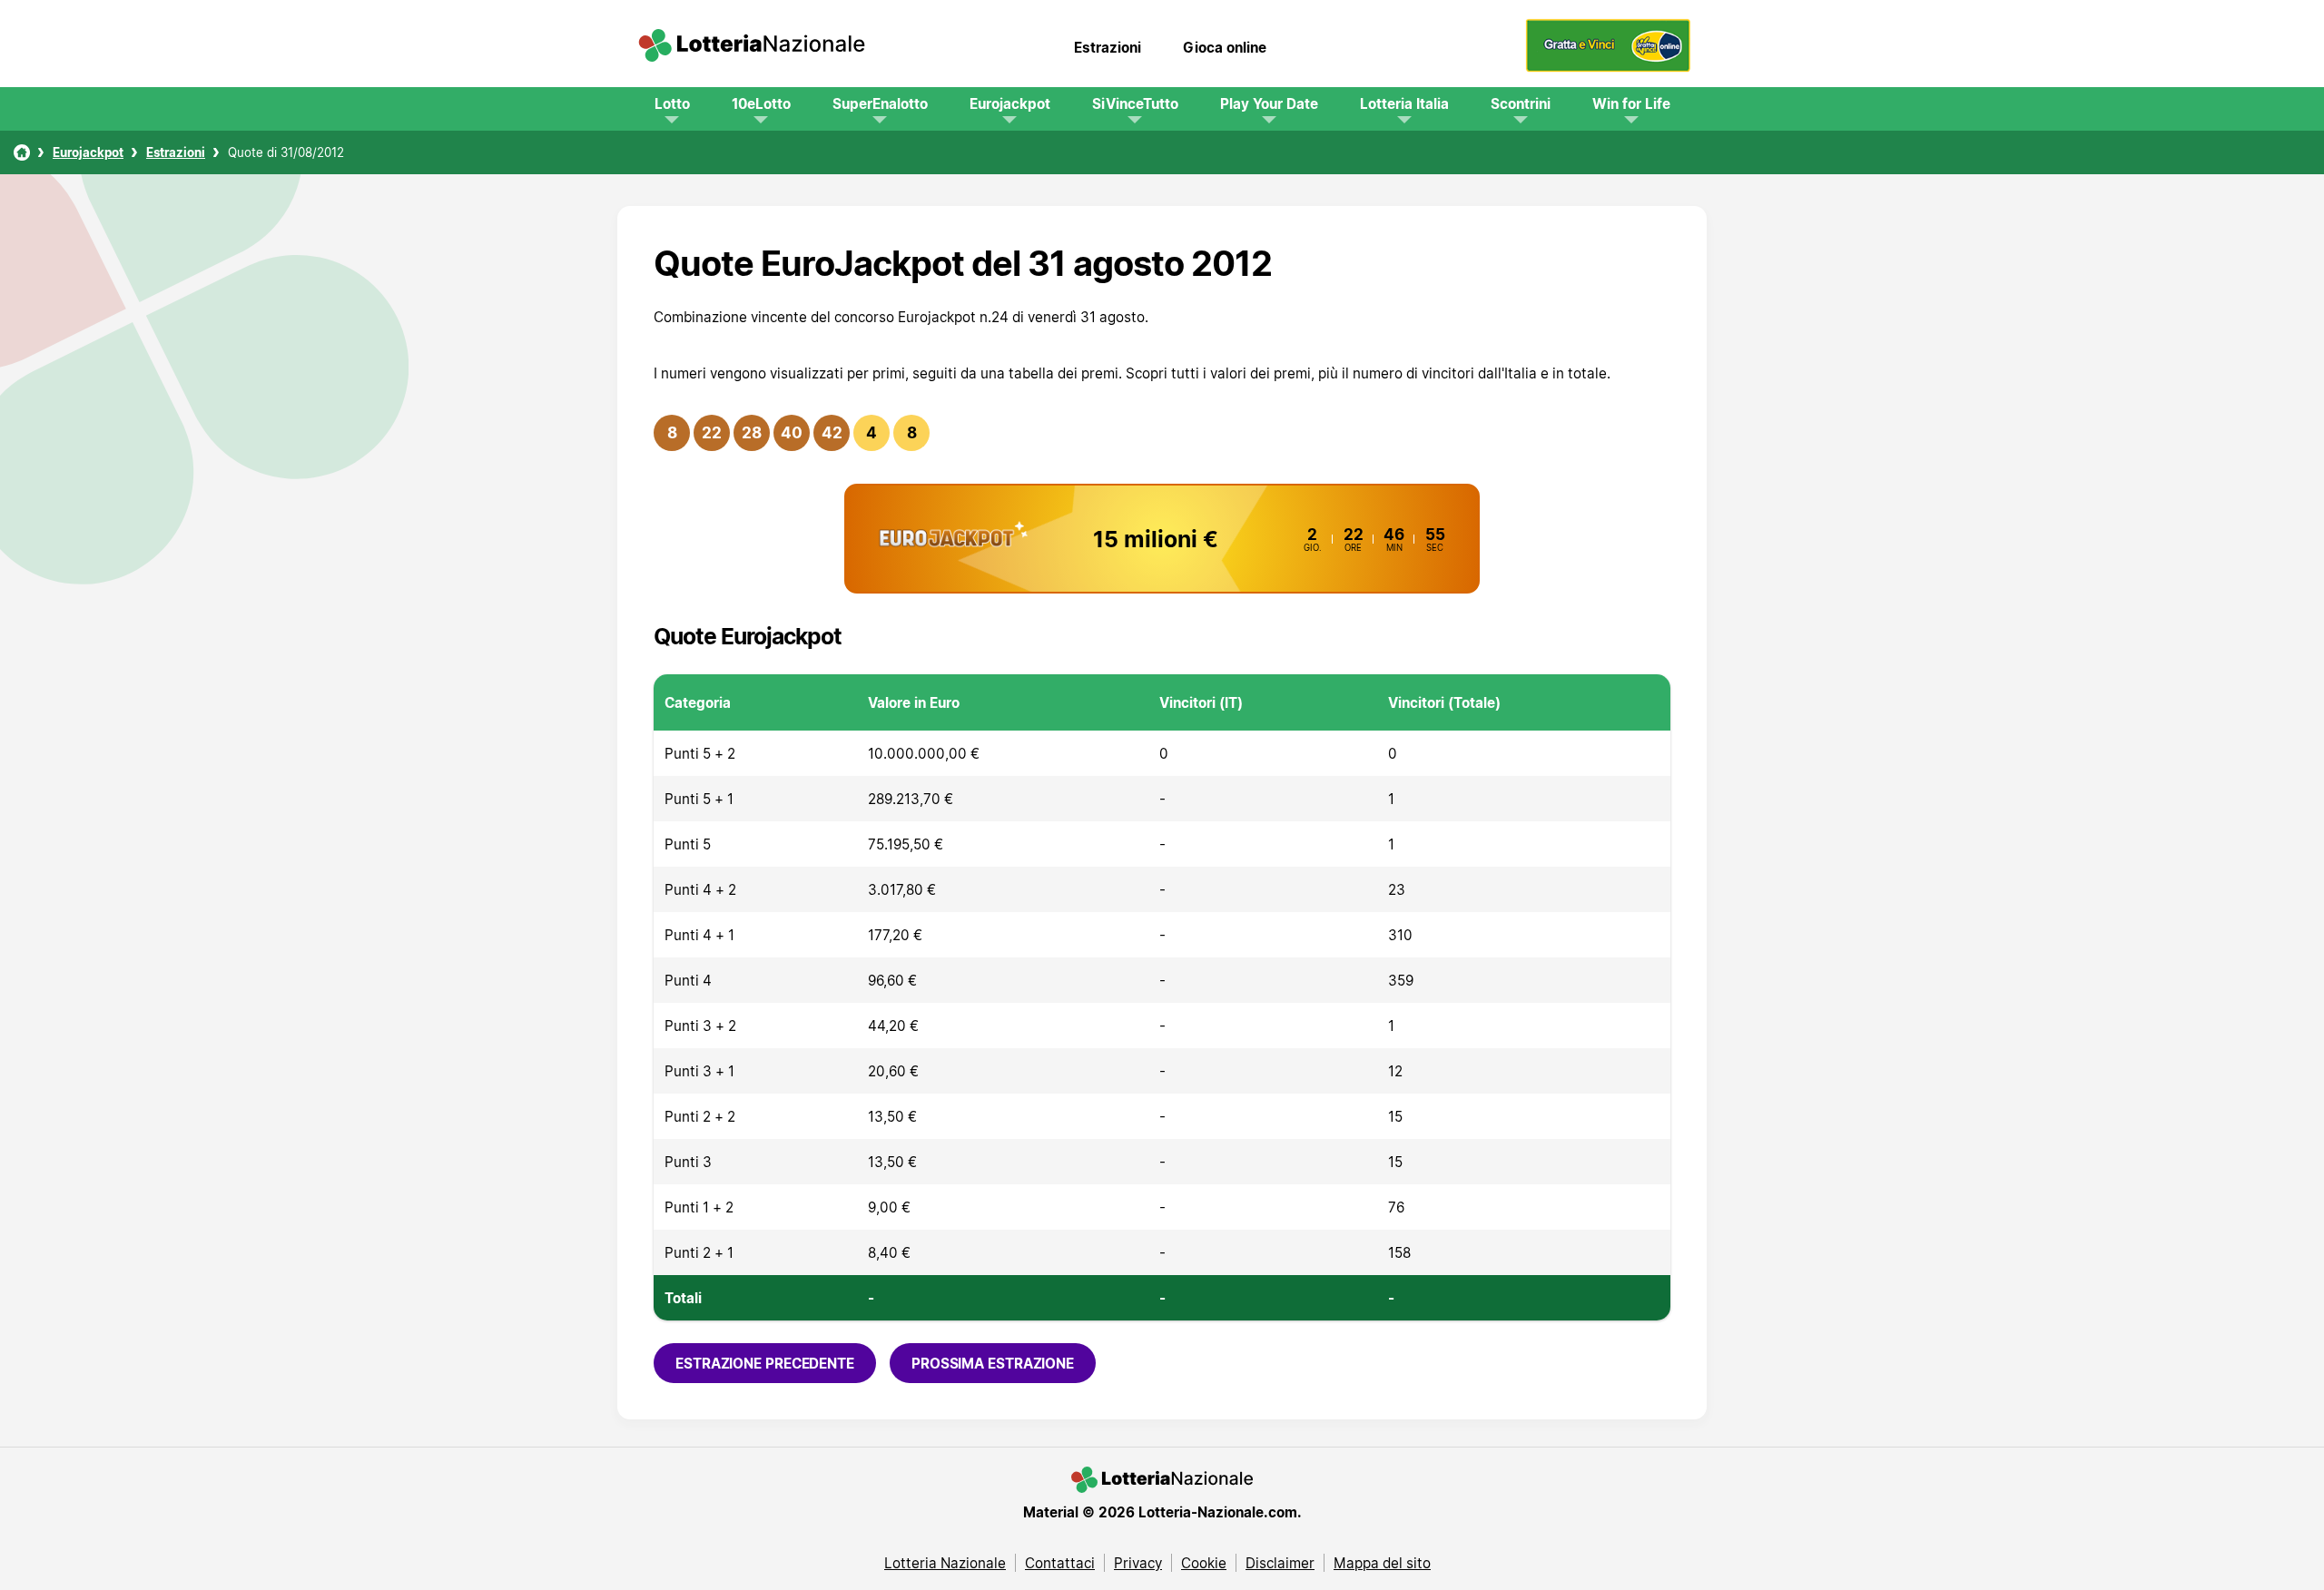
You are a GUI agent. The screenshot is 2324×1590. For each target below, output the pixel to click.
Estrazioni (1108, 47)
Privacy (1138, 1563)
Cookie (1204, 1563)
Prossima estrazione (993, 1363)
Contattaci (1060, 1563)
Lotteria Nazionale (945, 1563)
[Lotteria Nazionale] (22, 152)
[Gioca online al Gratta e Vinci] (1608, 67)
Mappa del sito (1382, 1563)
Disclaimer (1280, 1563)
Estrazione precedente (765, 1363)
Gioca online (1225, 47)
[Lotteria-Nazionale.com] (752, 47)
